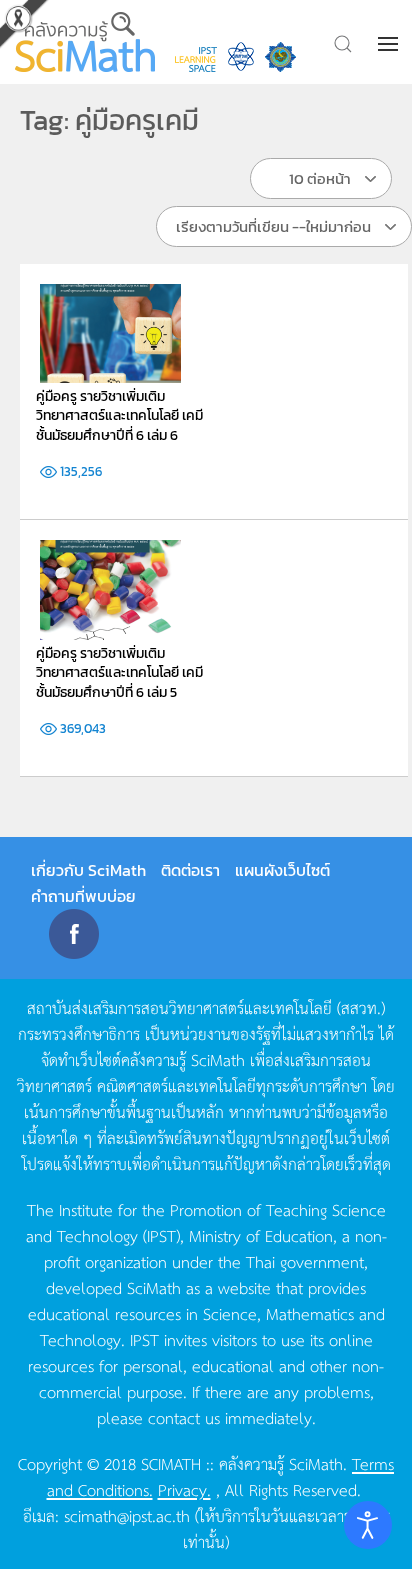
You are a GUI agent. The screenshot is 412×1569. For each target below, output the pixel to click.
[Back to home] (85, 42)
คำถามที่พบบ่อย (83, 896)
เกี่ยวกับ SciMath (88, 870)
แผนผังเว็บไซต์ (282, 870)
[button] (390, 44)
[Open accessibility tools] (368, 1525)
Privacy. (184, 1489)
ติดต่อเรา (190, 870)
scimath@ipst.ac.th (127, 1515)
